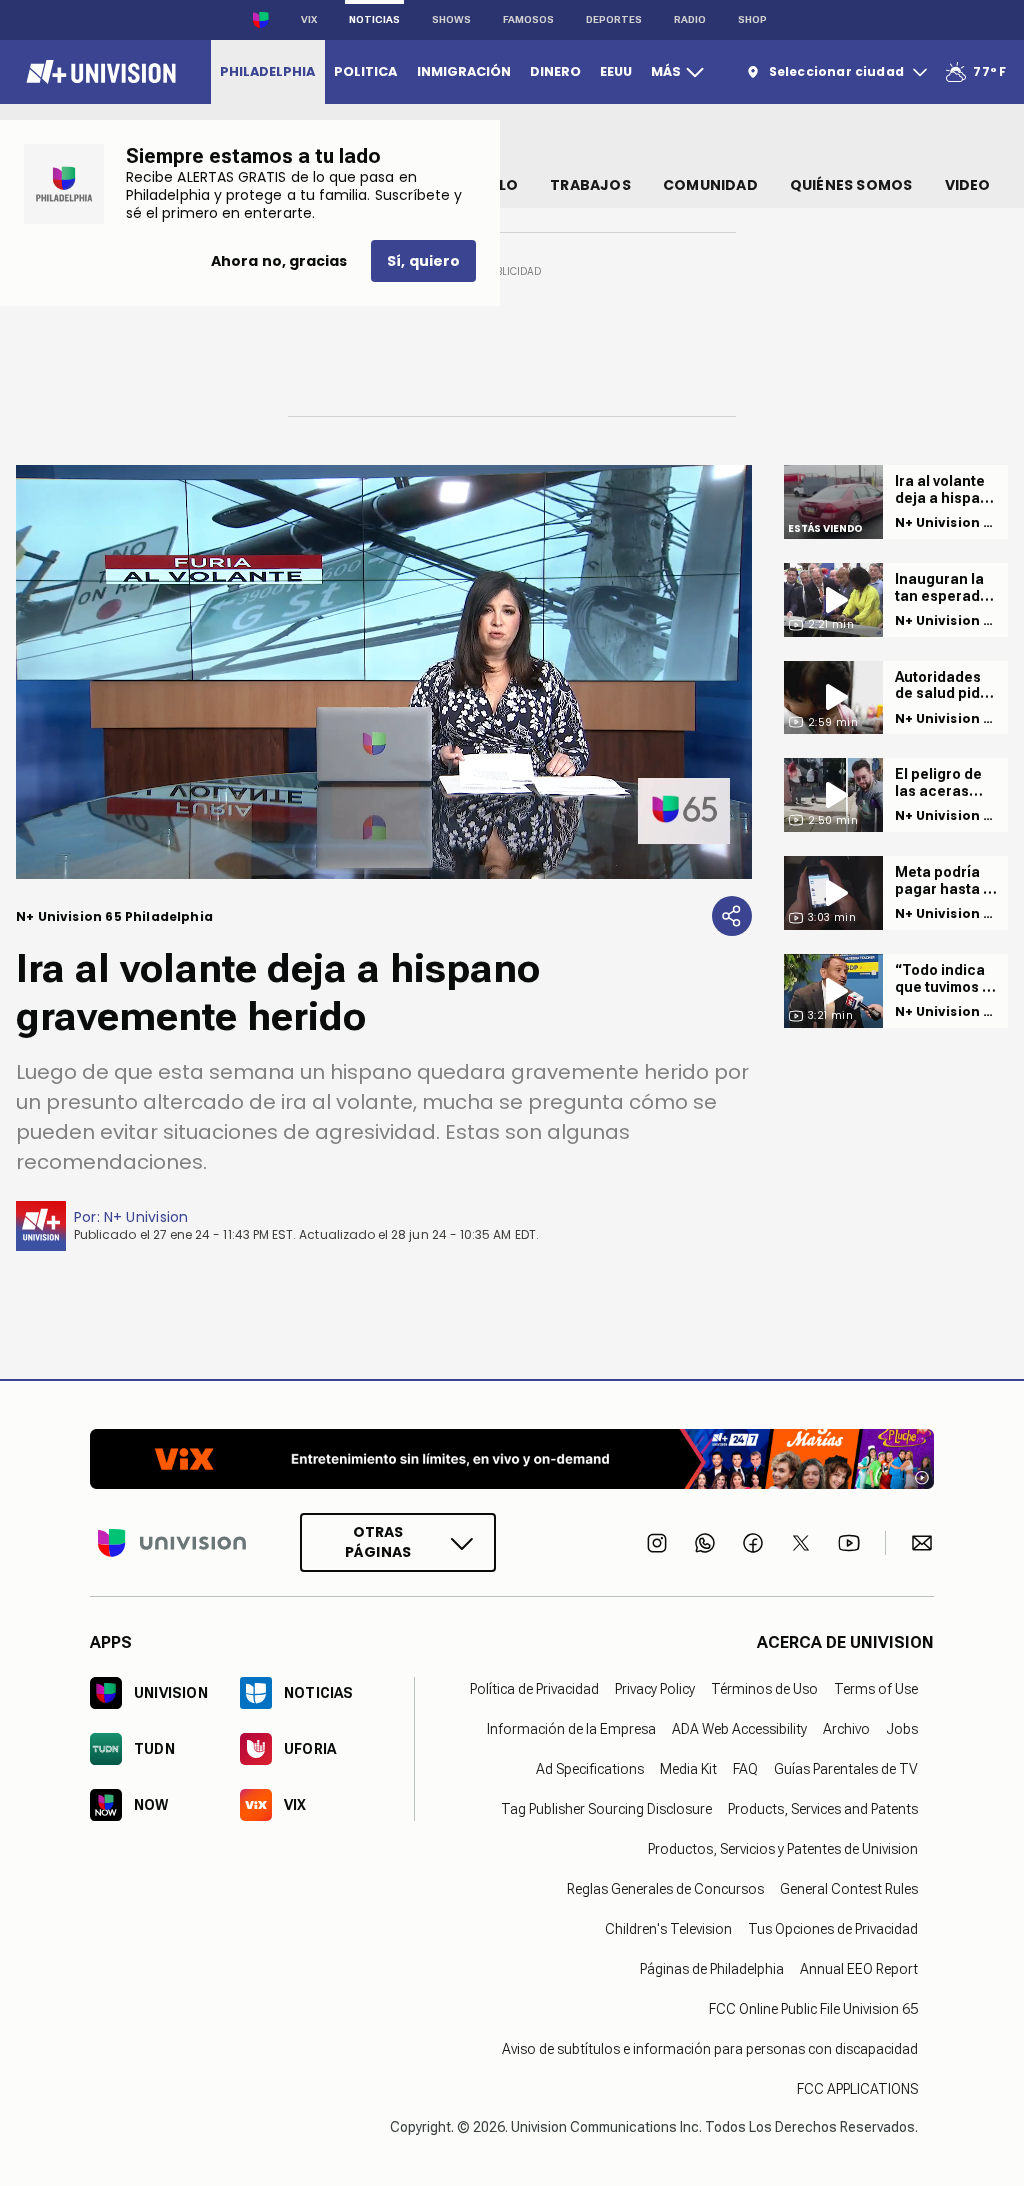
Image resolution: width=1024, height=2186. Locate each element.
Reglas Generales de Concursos (665, 1889)
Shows (451, 19)
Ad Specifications (590, 1769)
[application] (384, 672)
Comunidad (710, 185)
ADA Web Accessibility (739, 1729)
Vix (309, 19)
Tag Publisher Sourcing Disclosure (606, 1809)
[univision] (98, 72)
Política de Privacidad (534, 1689)
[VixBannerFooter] (512, 1459)
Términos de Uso (764, 1689)
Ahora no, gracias (279, 261)
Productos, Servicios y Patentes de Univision (783, 1849)
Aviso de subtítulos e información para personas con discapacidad (710, 2049)
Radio (690, 19)
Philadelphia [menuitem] (267, 71)
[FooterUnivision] (172, 1542)
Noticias (374, 19)
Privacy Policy (655, 1689)
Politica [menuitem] (365, 71)
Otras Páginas (378, 1542)
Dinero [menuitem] (555, 71)
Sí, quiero (423, 261)
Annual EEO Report (859, 1969)
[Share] (732, 916)
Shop (752, 19)
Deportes (614, 19)
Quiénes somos (851, 185)
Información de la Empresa (571, 1729)
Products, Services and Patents (823, 1809)
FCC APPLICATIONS (857, 2089)
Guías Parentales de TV (846, 1769)
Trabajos (590, 185)
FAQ (745, 1769)
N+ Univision (146, 1217)
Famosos (528, 19)
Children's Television (668, 1929)
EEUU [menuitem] (616, 71)
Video (968, 185)
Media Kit (688, 1769)
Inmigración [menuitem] (464, 71)
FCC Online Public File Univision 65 (813, 2009)
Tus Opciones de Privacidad (833, 1929)
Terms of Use (876, 1689)
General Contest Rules (849, 1889)
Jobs (902, 1729)
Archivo (846, 1729)
